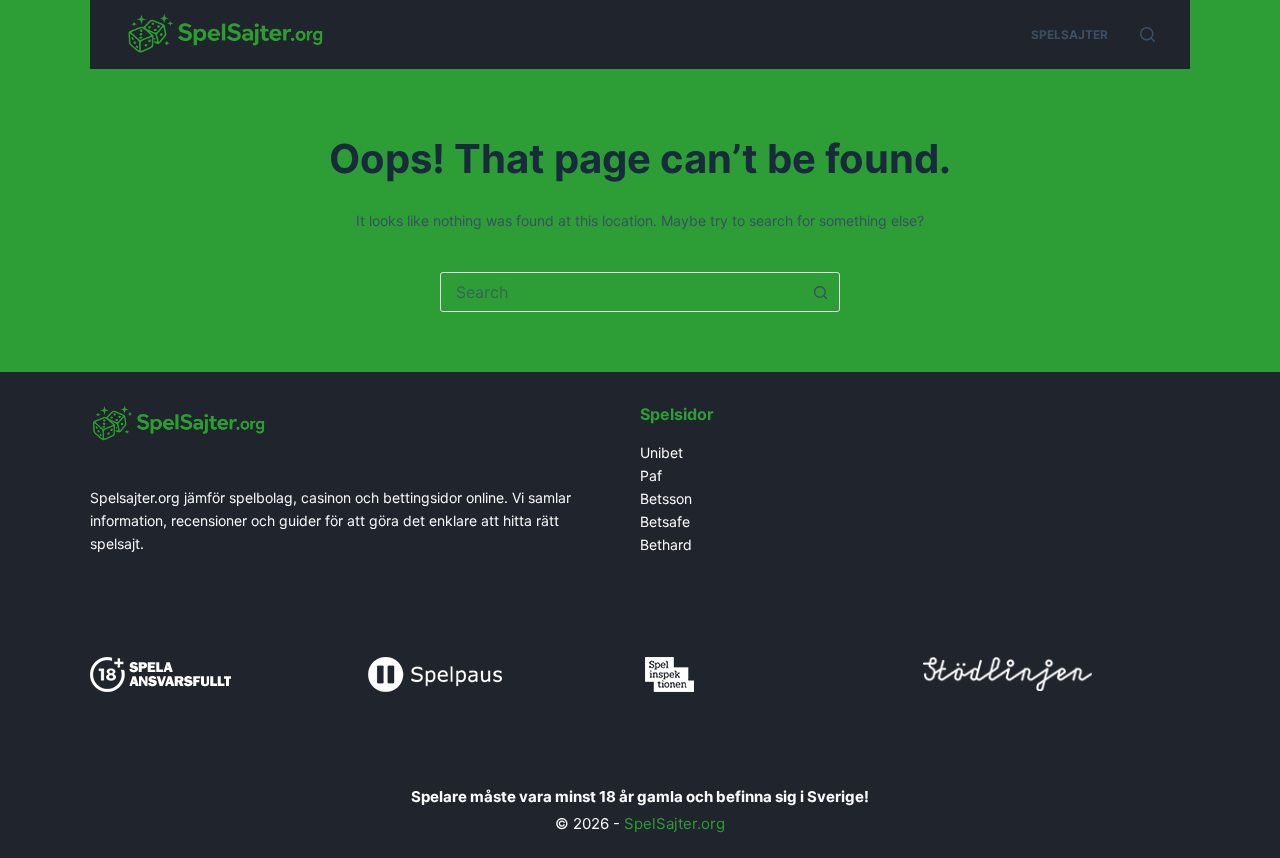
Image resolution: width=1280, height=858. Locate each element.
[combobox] (621, 292)
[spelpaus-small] (435, 672)
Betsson (666, 498)
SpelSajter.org (674, 823)
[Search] (1147, 34)
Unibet (663, 452)
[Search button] (820, 292)
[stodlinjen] (1007, 671)
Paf (651, 475)
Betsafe (665, 521)
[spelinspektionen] (669, 672)
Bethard (666, 544)
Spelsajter (1069, 34)
